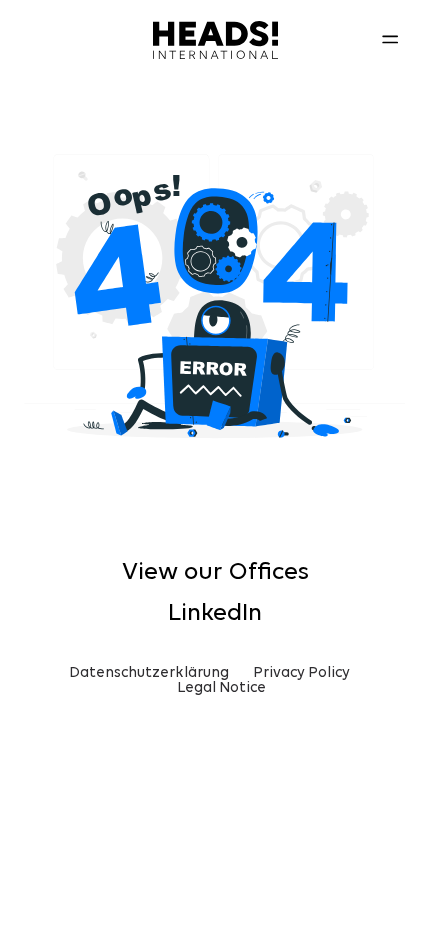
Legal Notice (221, 688)
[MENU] (390, 40)
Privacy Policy (301, 673)
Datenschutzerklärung (149, 673)
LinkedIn (215, 613)
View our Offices (215, 572)
